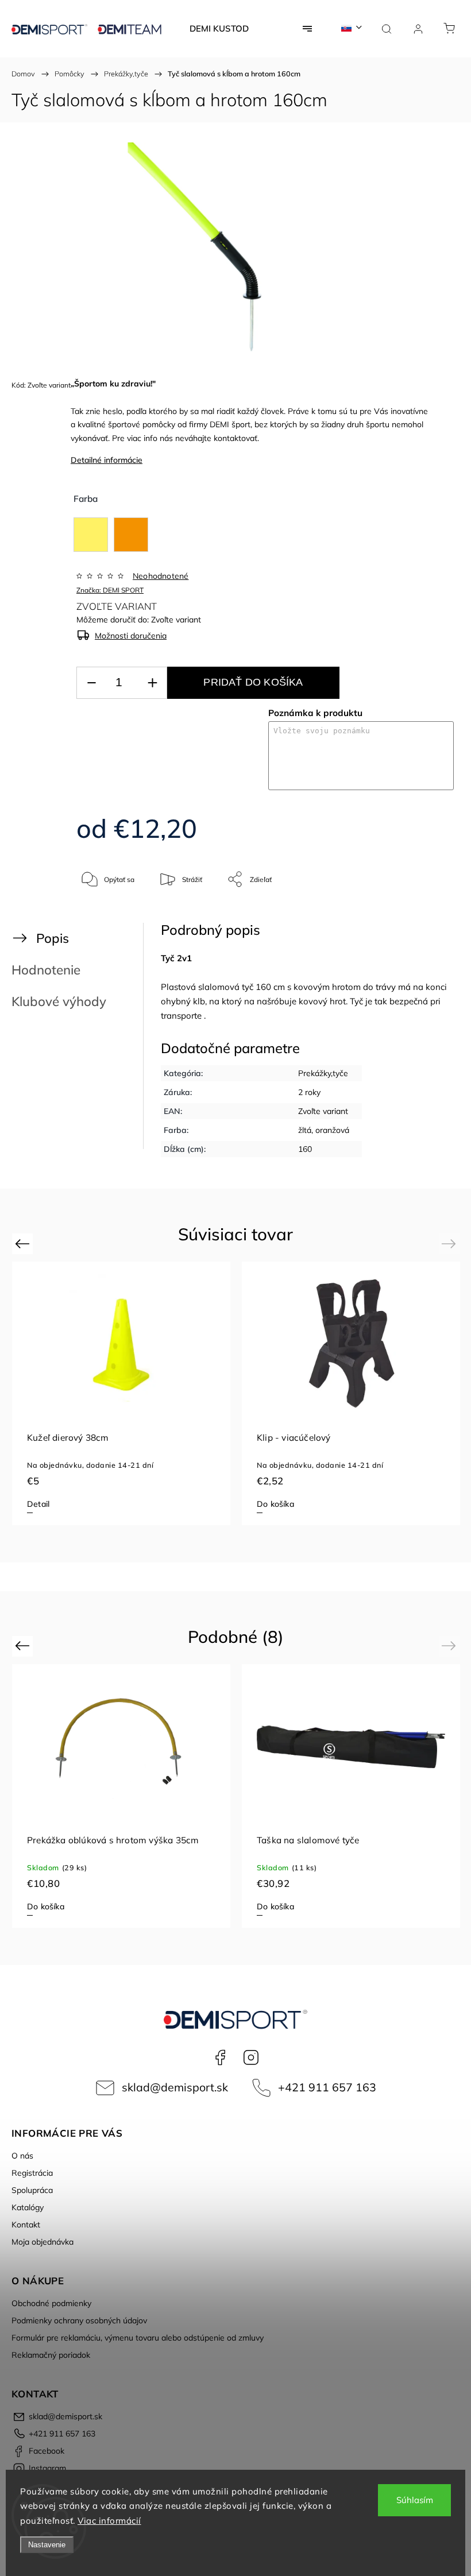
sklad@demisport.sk (175, 2087)
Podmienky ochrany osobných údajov (79, 2320)
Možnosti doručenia (131, 636)
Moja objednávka (43, 2242)
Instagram (251, 2057)
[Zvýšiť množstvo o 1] (152, 683)
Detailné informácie (107, 460)
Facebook (220, 2057)
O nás (22, 2156)
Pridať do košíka (253, 682)
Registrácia (32, 2173)
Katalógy (28, 2207)
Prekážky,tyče (323, 1073)
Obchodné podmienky (51, 2303)
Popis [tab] (53, 938)
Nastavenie (47, 2545)
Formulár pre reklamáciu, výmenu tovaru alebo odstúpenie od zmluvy (138, 2338)
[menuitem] (219, 29)
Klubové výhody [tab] (59, 1001)
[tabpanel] (121, 1393)
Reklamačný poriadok (51, 2355)
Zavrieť (427, 917)
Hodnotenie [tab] (46, 970)
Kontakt (26, 2225)
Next (451, 1243)
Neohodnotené (161, 576)
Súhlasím (415, 2500)
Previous (24, 1243)
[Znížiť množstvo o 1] (91, 683)
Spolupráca (32, 2190)
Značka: (110, 590)
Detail (38, 1504)
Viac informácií (109, 2521)
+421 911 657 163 (327, 2087)
